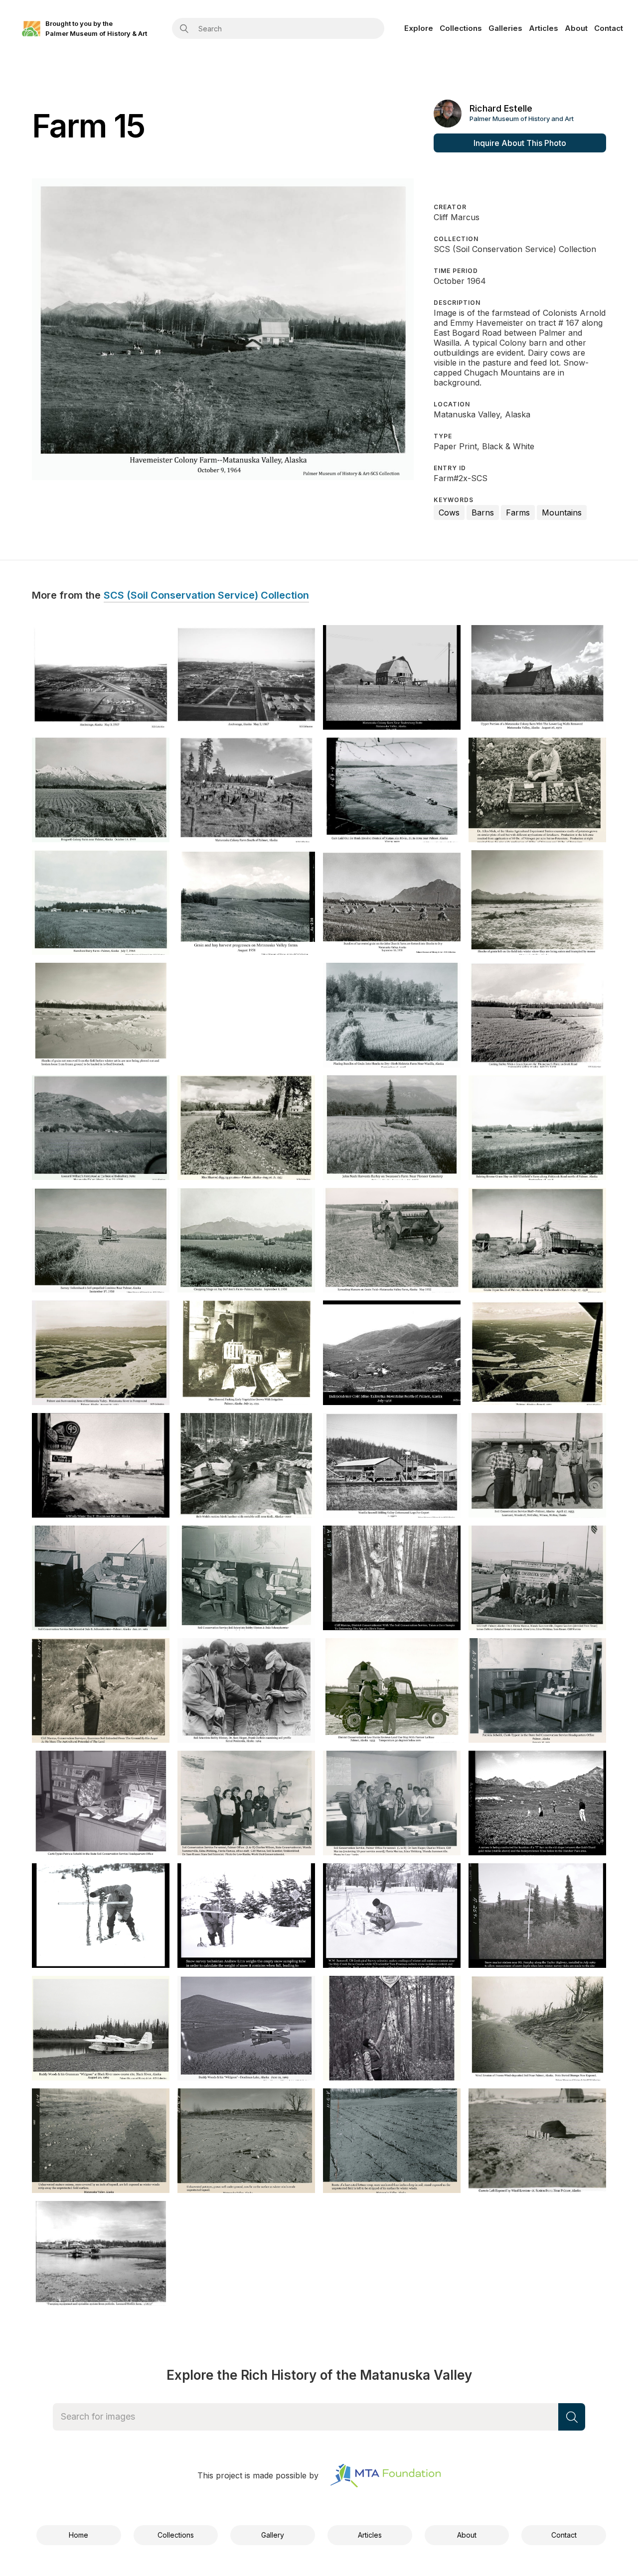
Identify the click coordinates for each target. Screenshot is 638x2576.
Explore (419, 28)
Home (79, 2535)
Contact (609, 28)
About (576, 28)
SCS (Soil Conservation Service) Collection (206, 596)
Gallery (273, 2535)
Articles (544, 28)
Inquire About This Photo (520, 143)
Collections (461, 28)
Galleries (505, 28)
